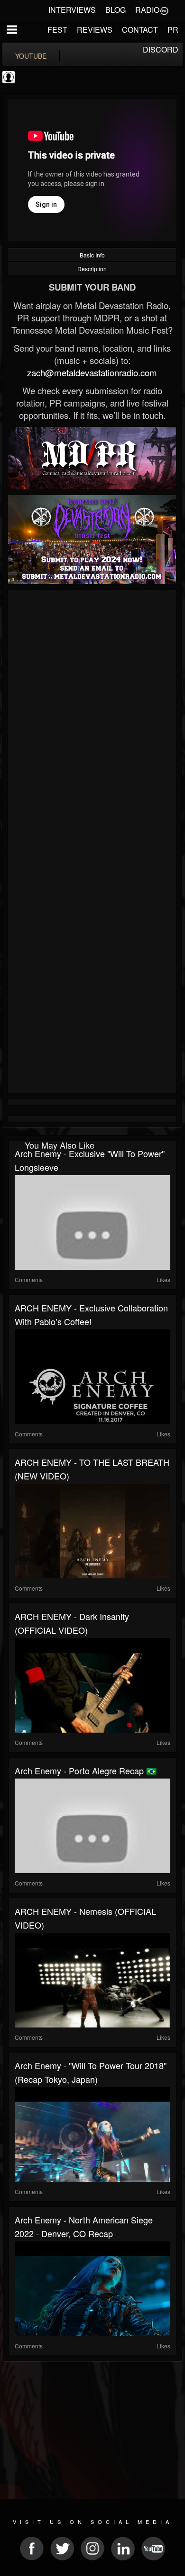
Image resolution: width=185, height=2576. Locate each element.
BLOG (116, 10)
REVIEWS (95, 30)
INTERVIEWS (72, 10)
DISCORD (161, 49)
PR (173, 30)
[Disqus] (92, 719)
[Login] (164, 10)
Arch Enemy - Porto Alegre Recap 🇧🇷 (86, 1770)
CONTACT (140, 30)
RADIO (147, 10)
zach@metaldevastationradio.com (92, 372)
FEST (57, 30)
